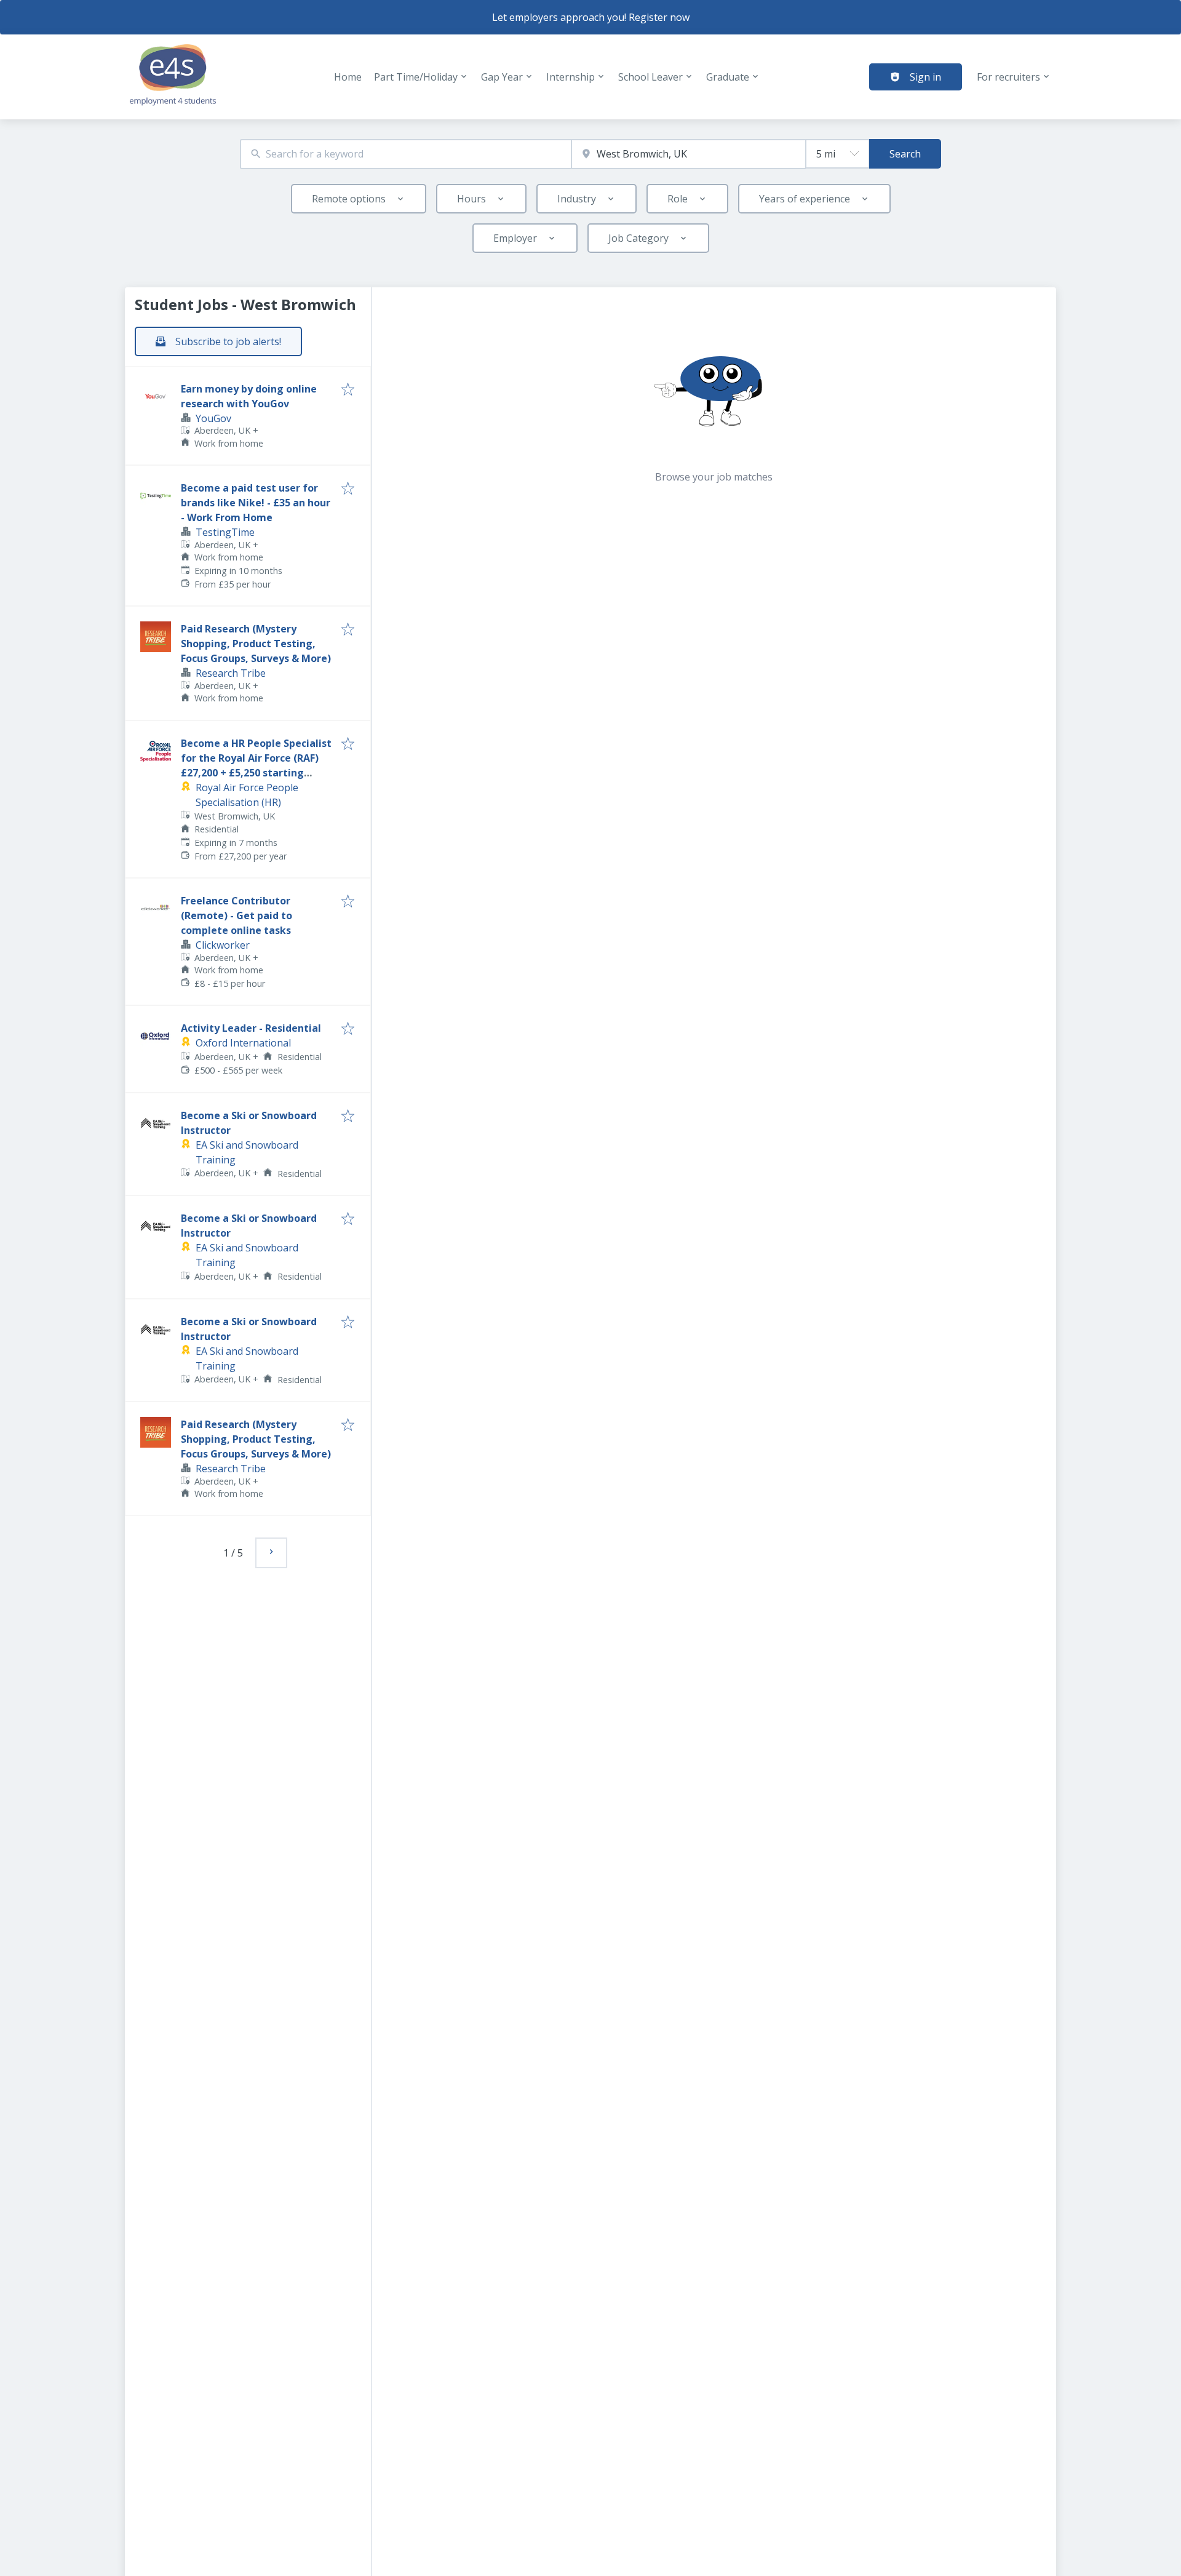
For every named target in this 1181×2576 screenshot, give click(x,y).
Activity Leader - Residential (251, 1028)
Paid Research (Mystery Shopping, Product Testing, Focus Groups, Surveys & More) (256, 644)
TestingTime (225, 532)
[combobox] (406, 154)
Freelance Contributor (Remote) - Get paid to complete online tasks (237, 915)
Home (348, 77)
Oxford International (243, 1043)
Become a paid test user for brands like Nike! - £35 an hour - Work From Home (256, 503)
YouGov (213, 418)
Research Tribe (231, 673)
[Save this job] (348, 390)
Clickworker (223, 945)
